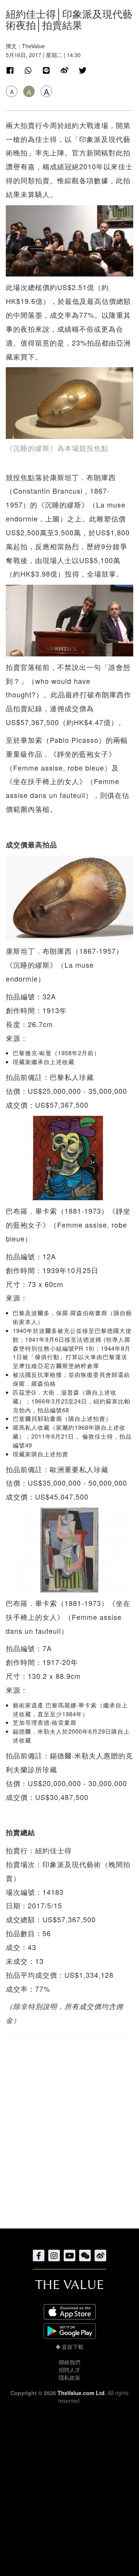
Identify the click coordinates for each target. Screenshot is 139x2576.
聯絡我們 (69, 2362)
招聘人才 (69, 2370)
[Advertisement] (69, 2128)
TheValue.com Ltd (81, 2393)
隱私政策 (69, 2377)
